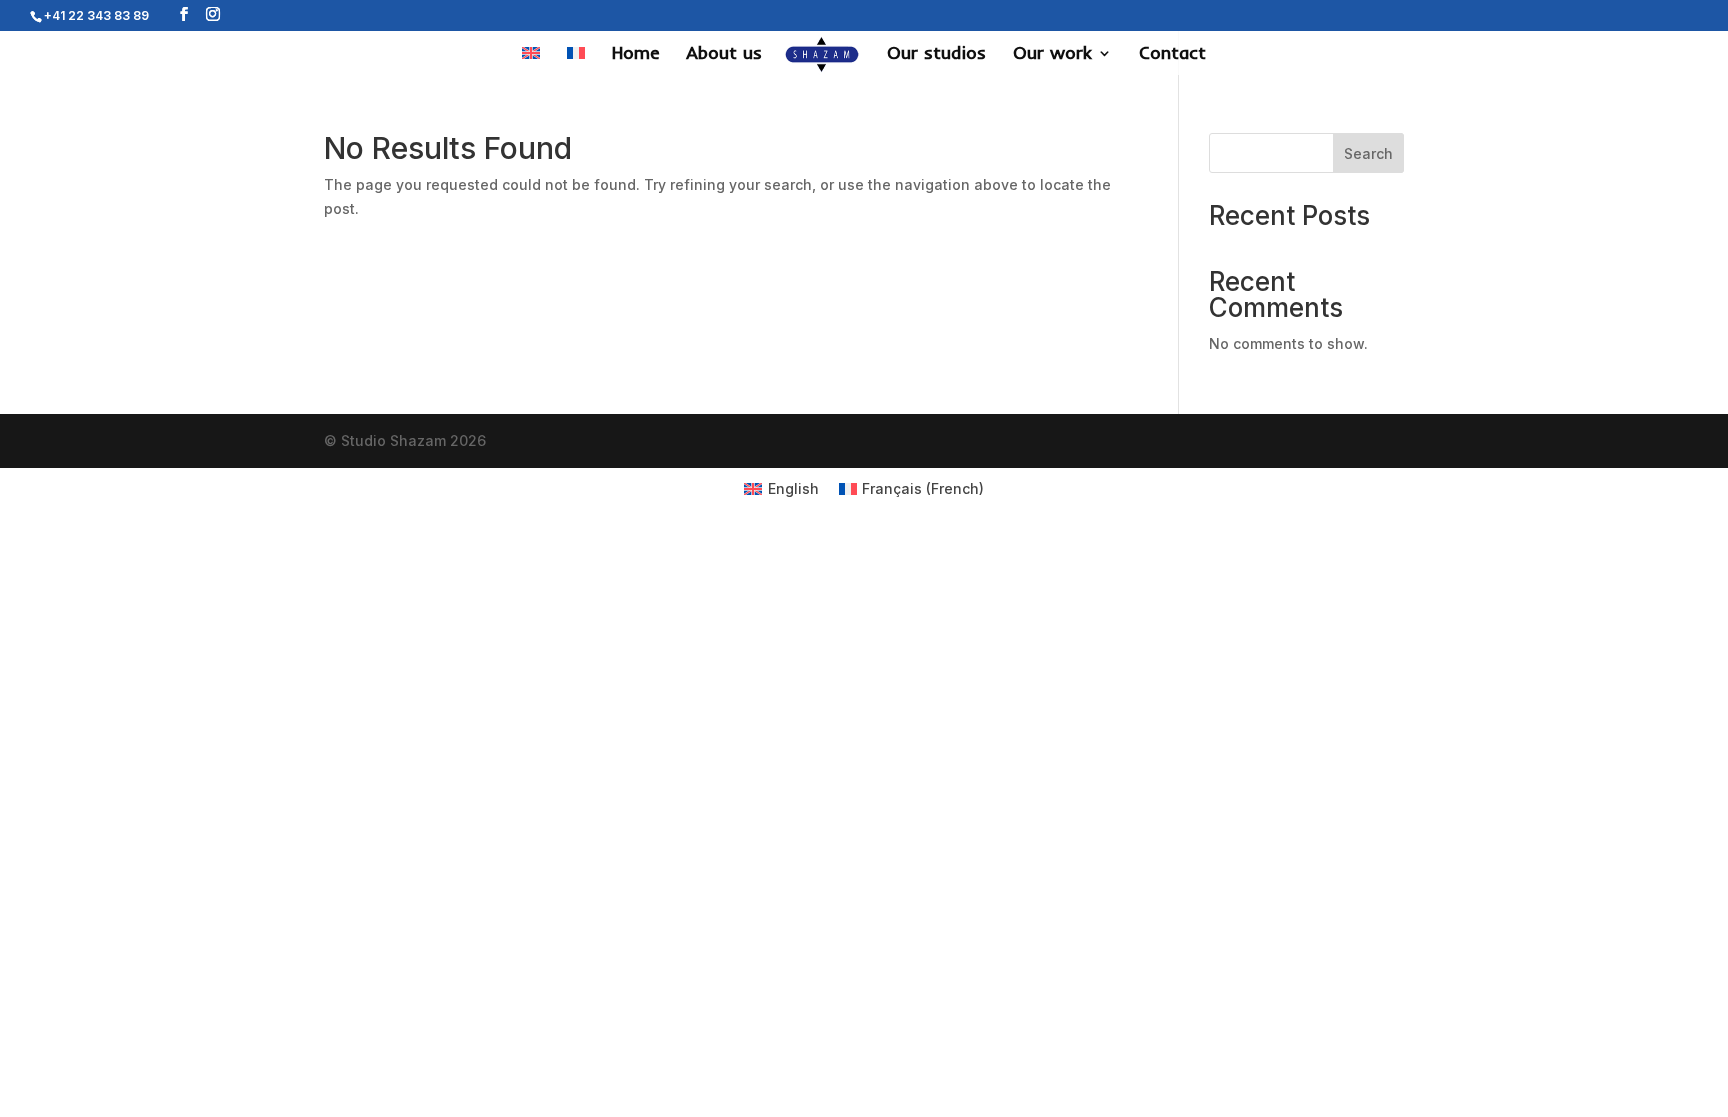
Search (1368, 153)
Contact (1172, 55)
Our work (1052, 55)
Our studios (936, 55)
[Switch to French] (576, 60)
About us (724, 55)
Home (635, 55)
